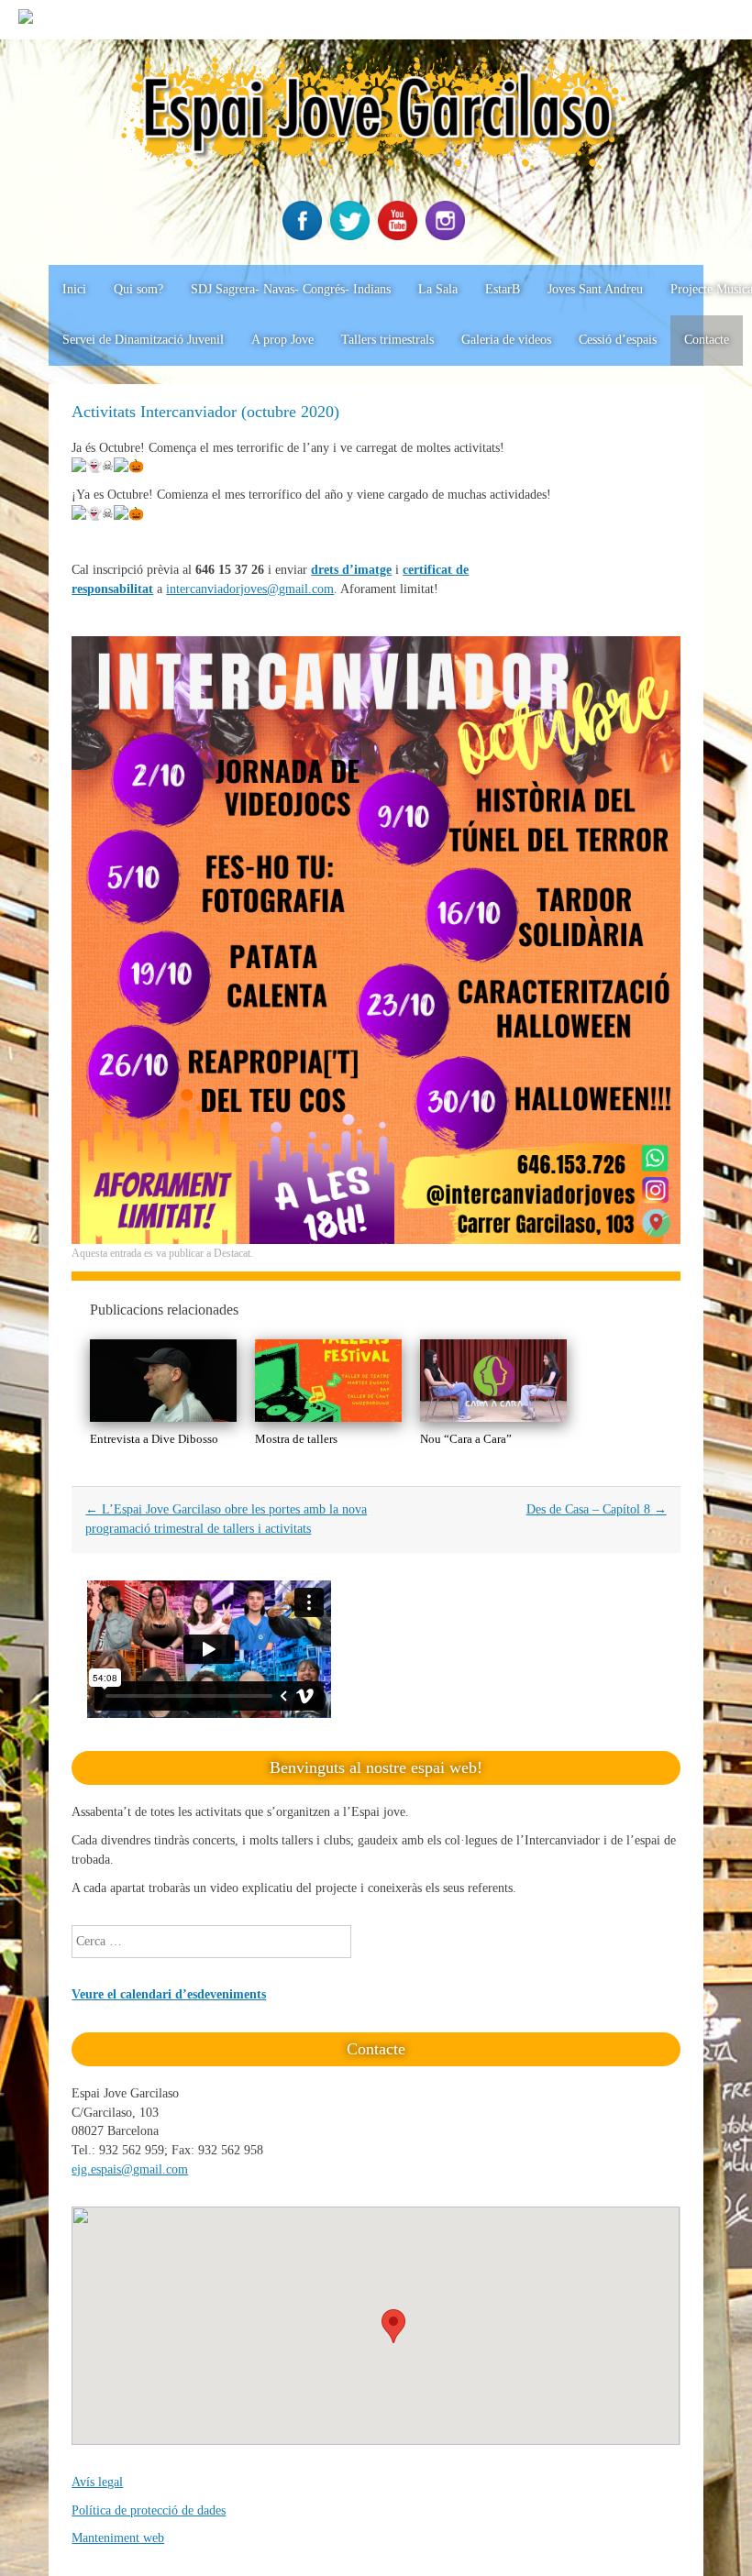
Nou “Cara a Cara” (466, 1439)
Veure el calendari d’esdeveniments (169, 1994)
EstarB (503, 289)
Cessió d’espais (618, 340)
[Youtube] (400, 236)
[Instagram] (448, 236)
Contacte (707, 340)
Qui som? (138, 289)
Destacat (232, 1253)
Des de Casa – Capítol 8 (597, 1509)
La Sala (438, 289)
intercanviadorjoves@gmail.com (250, 589)
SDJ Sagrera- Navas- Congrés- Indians (291, 289)
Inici (74, 289)
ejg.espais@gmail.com (130, 2169)
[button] (393, 2326)
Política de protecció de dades (149, 2510)
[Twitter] (352, 236)
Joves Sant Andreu (595, 289)
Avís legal (97, 2482)
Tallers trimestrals (387, 340)
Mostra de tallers (296, 1439)
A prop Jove (282, 340)
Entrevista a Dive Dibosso (154, 1439)
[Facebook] (304, 236)
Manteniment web (118, 2538)
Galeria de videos (506, 340)
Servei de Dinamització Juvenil (143, 340)
